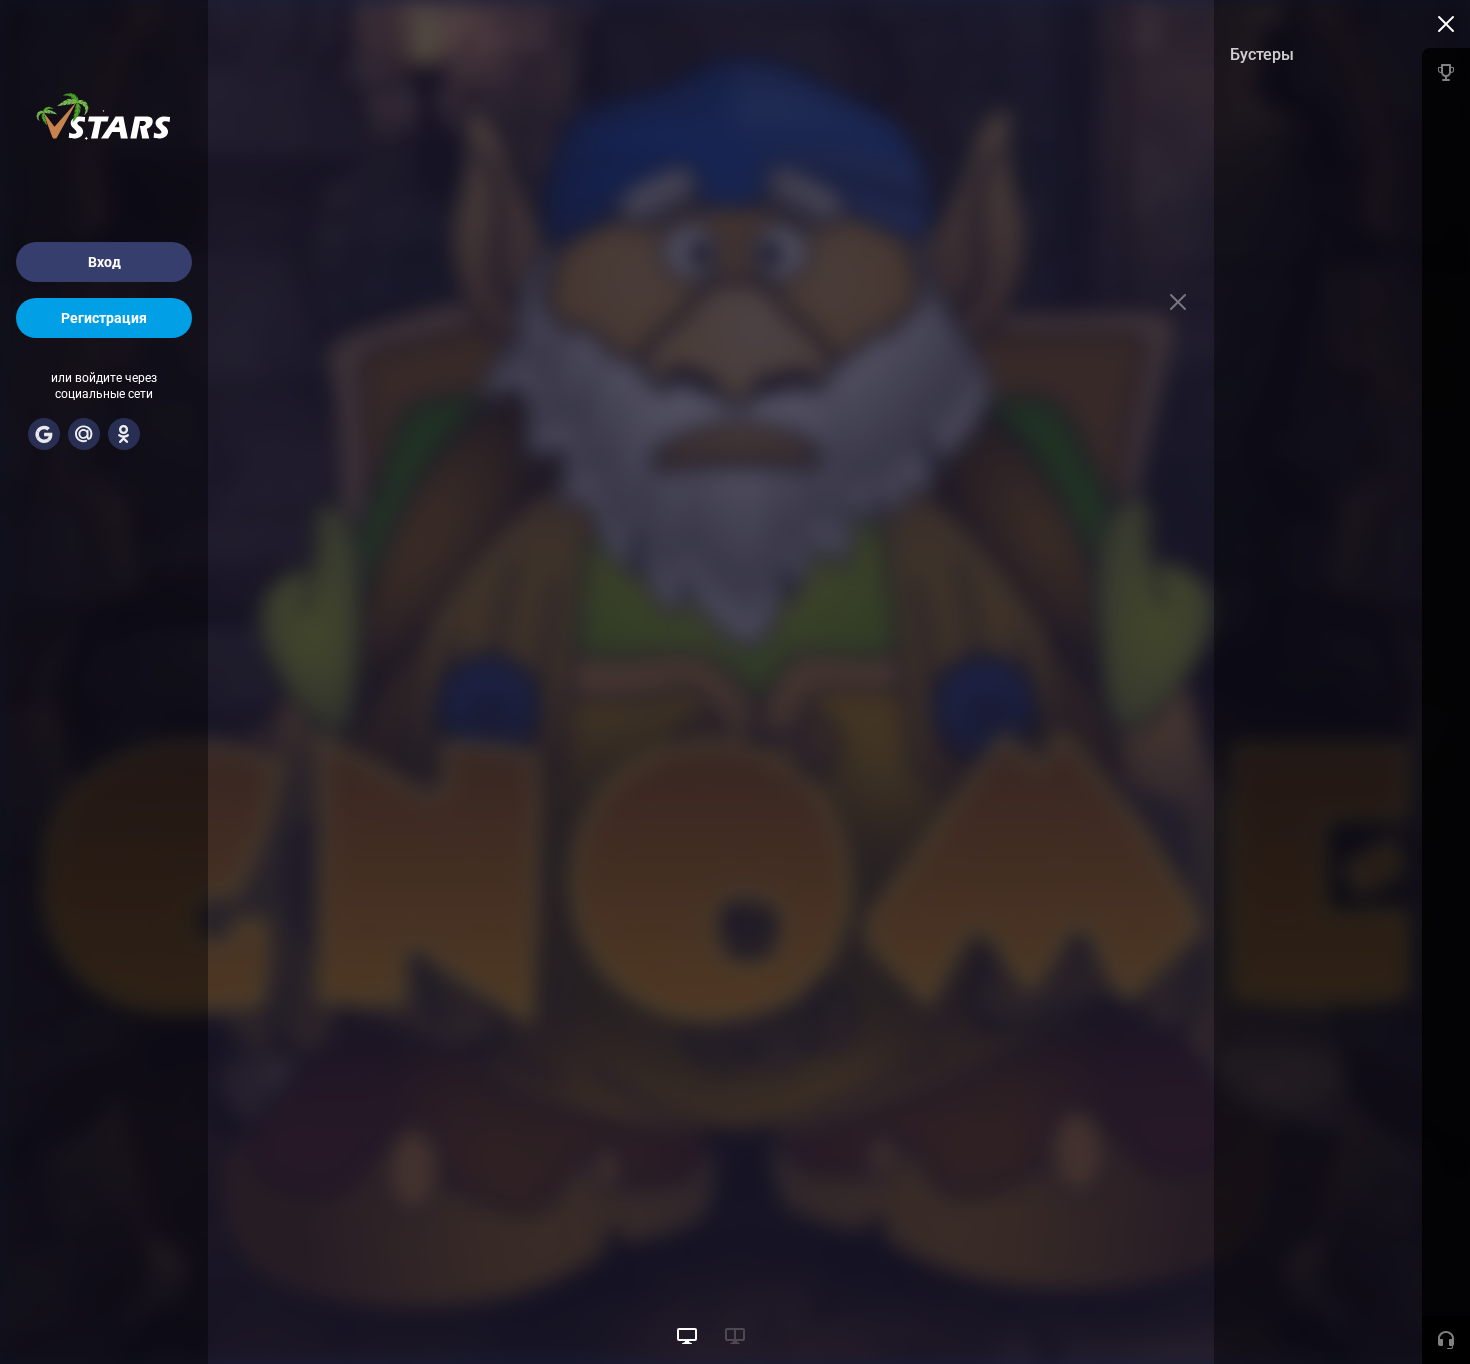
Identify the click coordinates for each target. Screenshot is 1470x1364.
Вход (104, 262)
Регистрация (104, 318)
